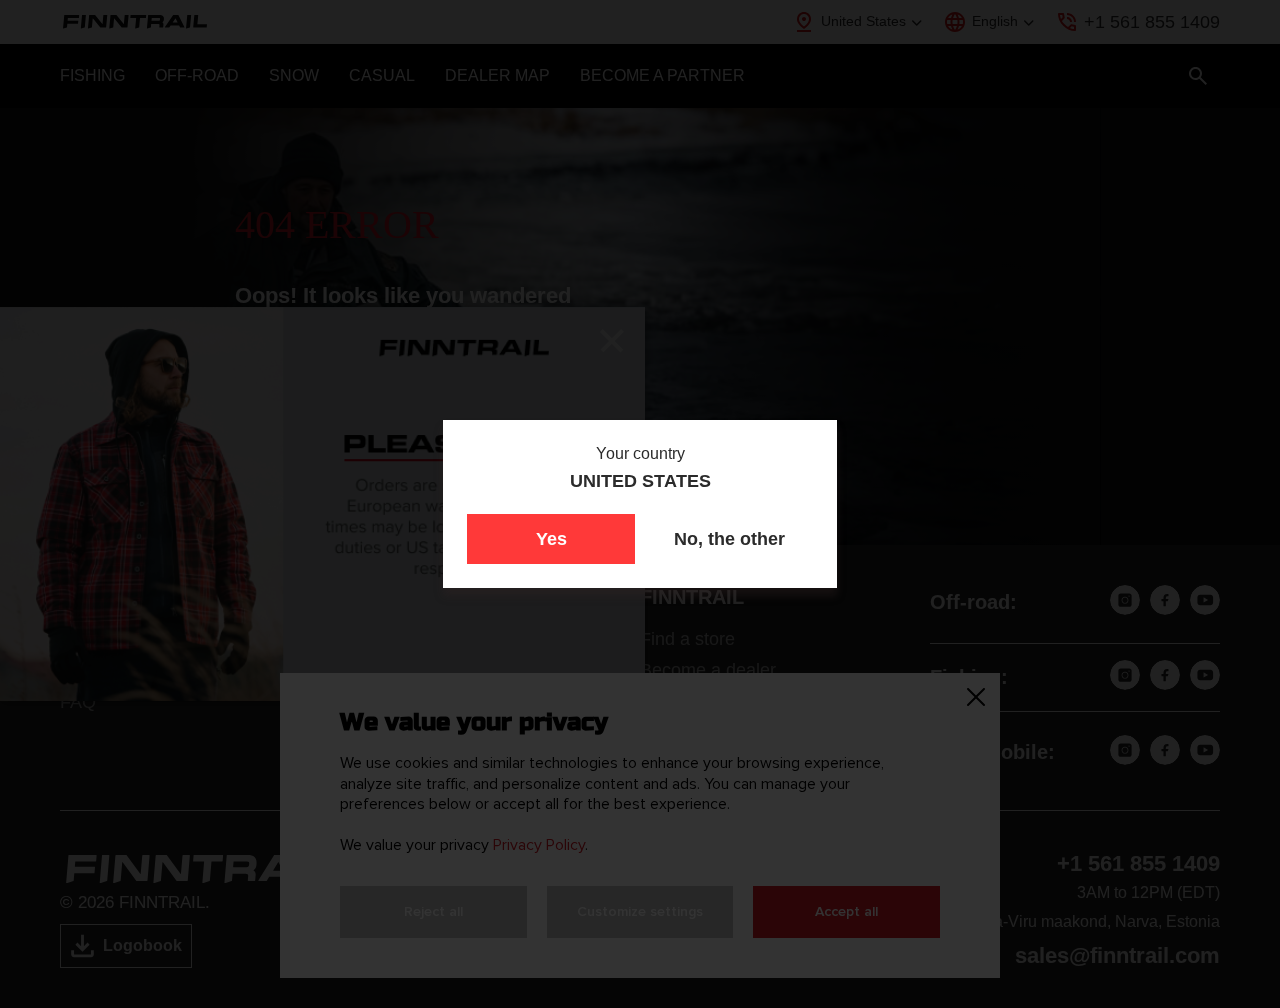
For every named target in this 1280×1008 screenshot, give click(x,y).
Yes (551, 539)
